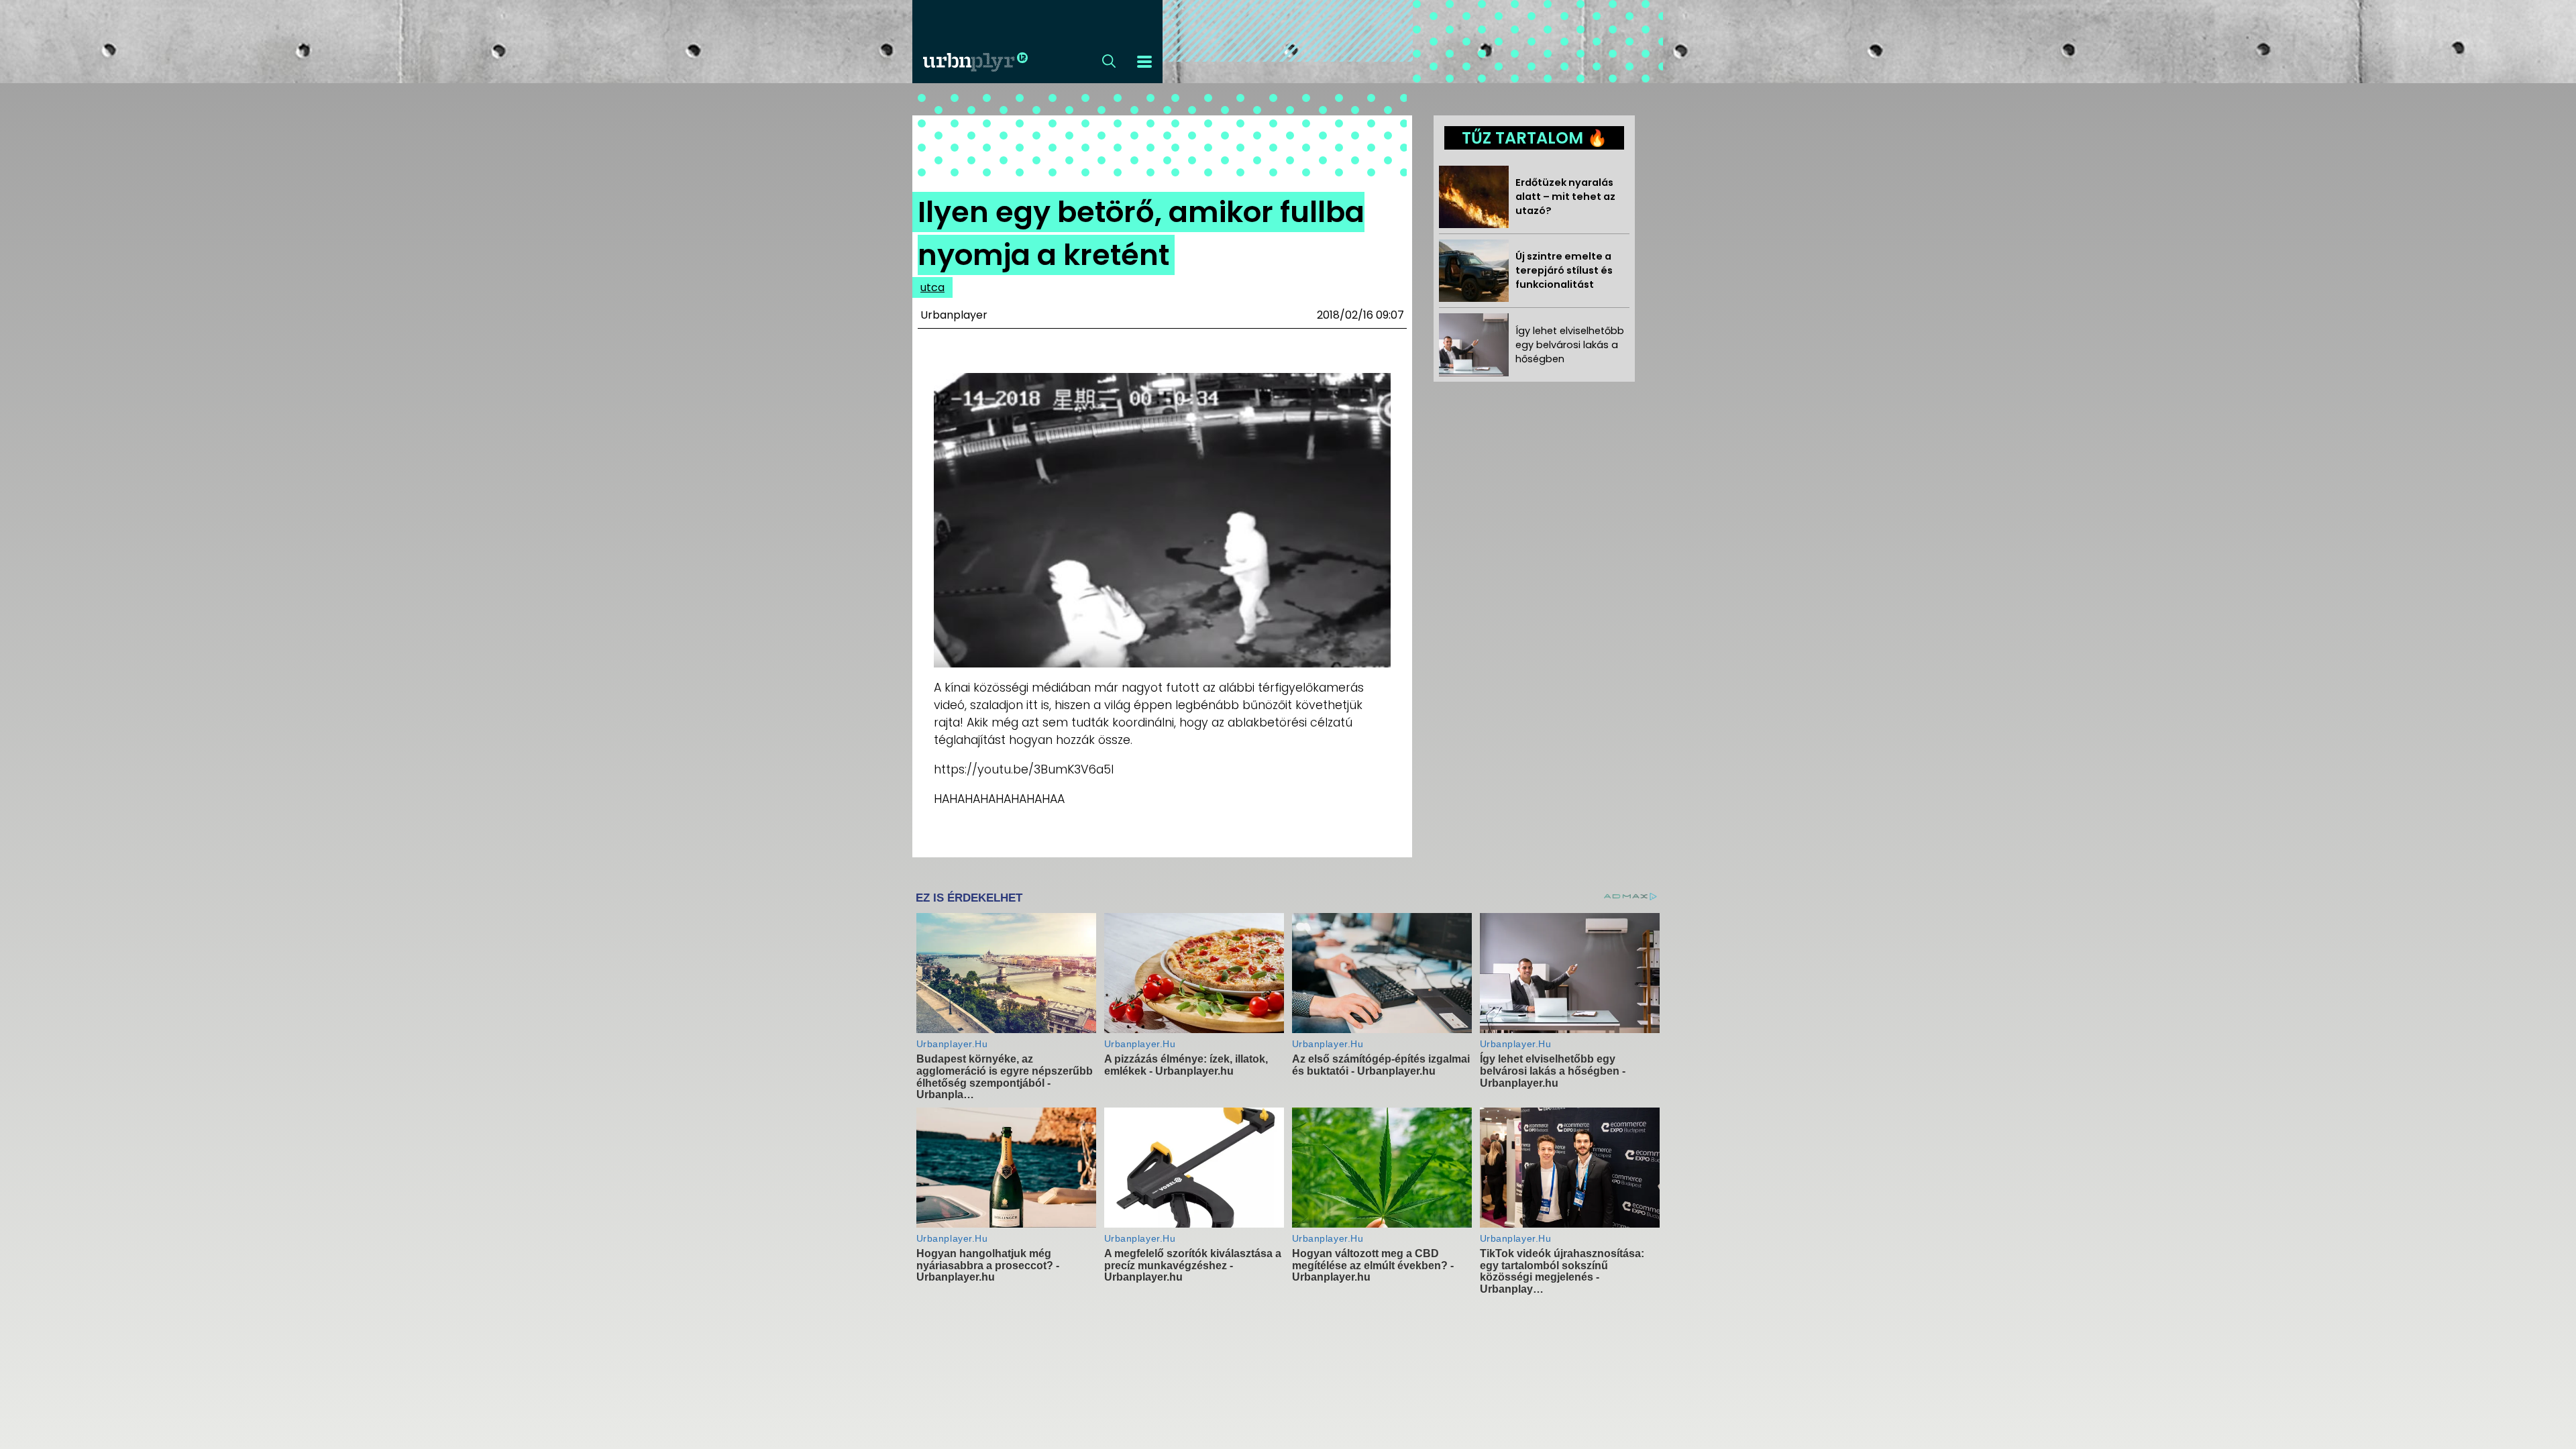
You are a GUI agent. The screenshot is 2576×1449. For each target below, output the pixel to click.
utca (932, 287)
